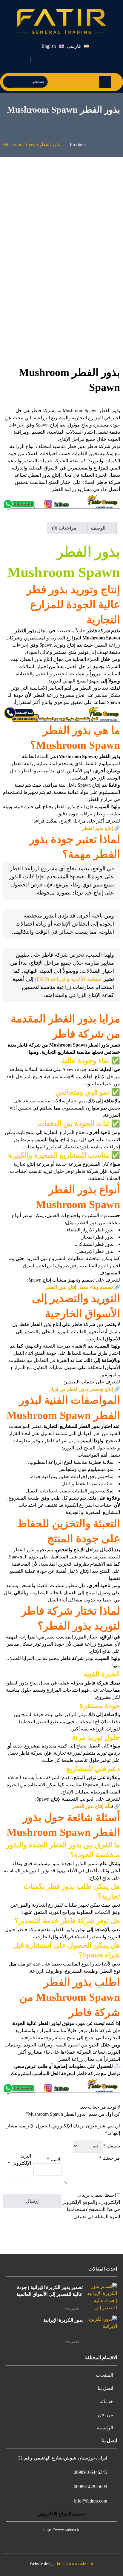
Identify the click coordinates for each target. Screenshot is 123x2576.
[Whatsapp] (55, 59)
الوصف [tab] (99, 528)
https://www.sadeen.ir (75, 2564)
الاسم (54, 2160)
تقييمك (112, 2146)
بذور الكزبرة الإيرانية (63, 2320)
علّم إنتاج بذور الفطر (92, 1806)
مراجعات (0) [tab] (65, 528)
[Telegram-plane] (83, 59)
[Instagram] (69, 59)
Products (78, 144)
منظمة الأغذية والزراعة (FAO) (68, 979)
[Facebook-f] (97, 59)
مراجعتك (110, 2158)
